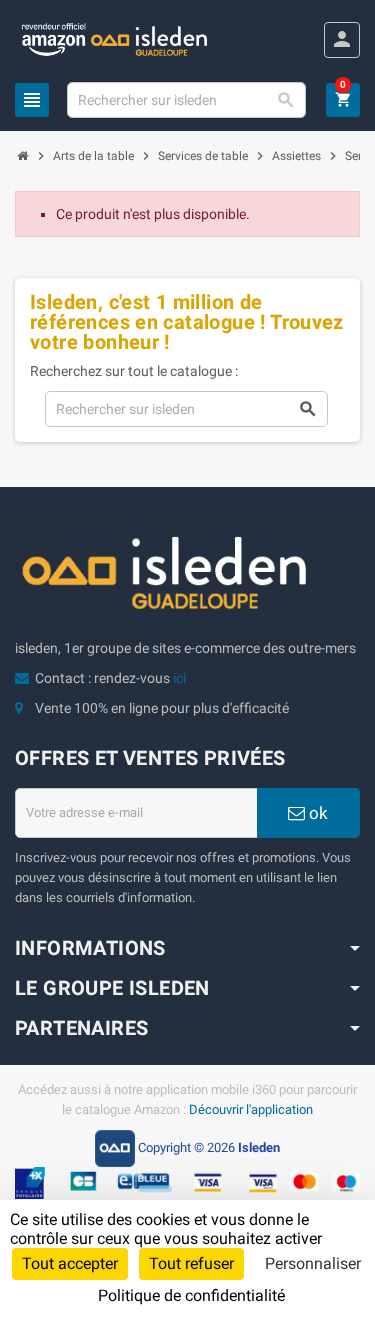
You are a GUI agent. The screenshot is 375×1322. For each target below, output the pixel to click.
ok (316, 813)
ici (179, 678)
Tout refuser (191, 1263)
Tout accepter (70, 1263)
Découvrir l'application (251, 1109)
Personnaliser (313, 1263)
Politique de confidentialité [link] (191, 1295)
